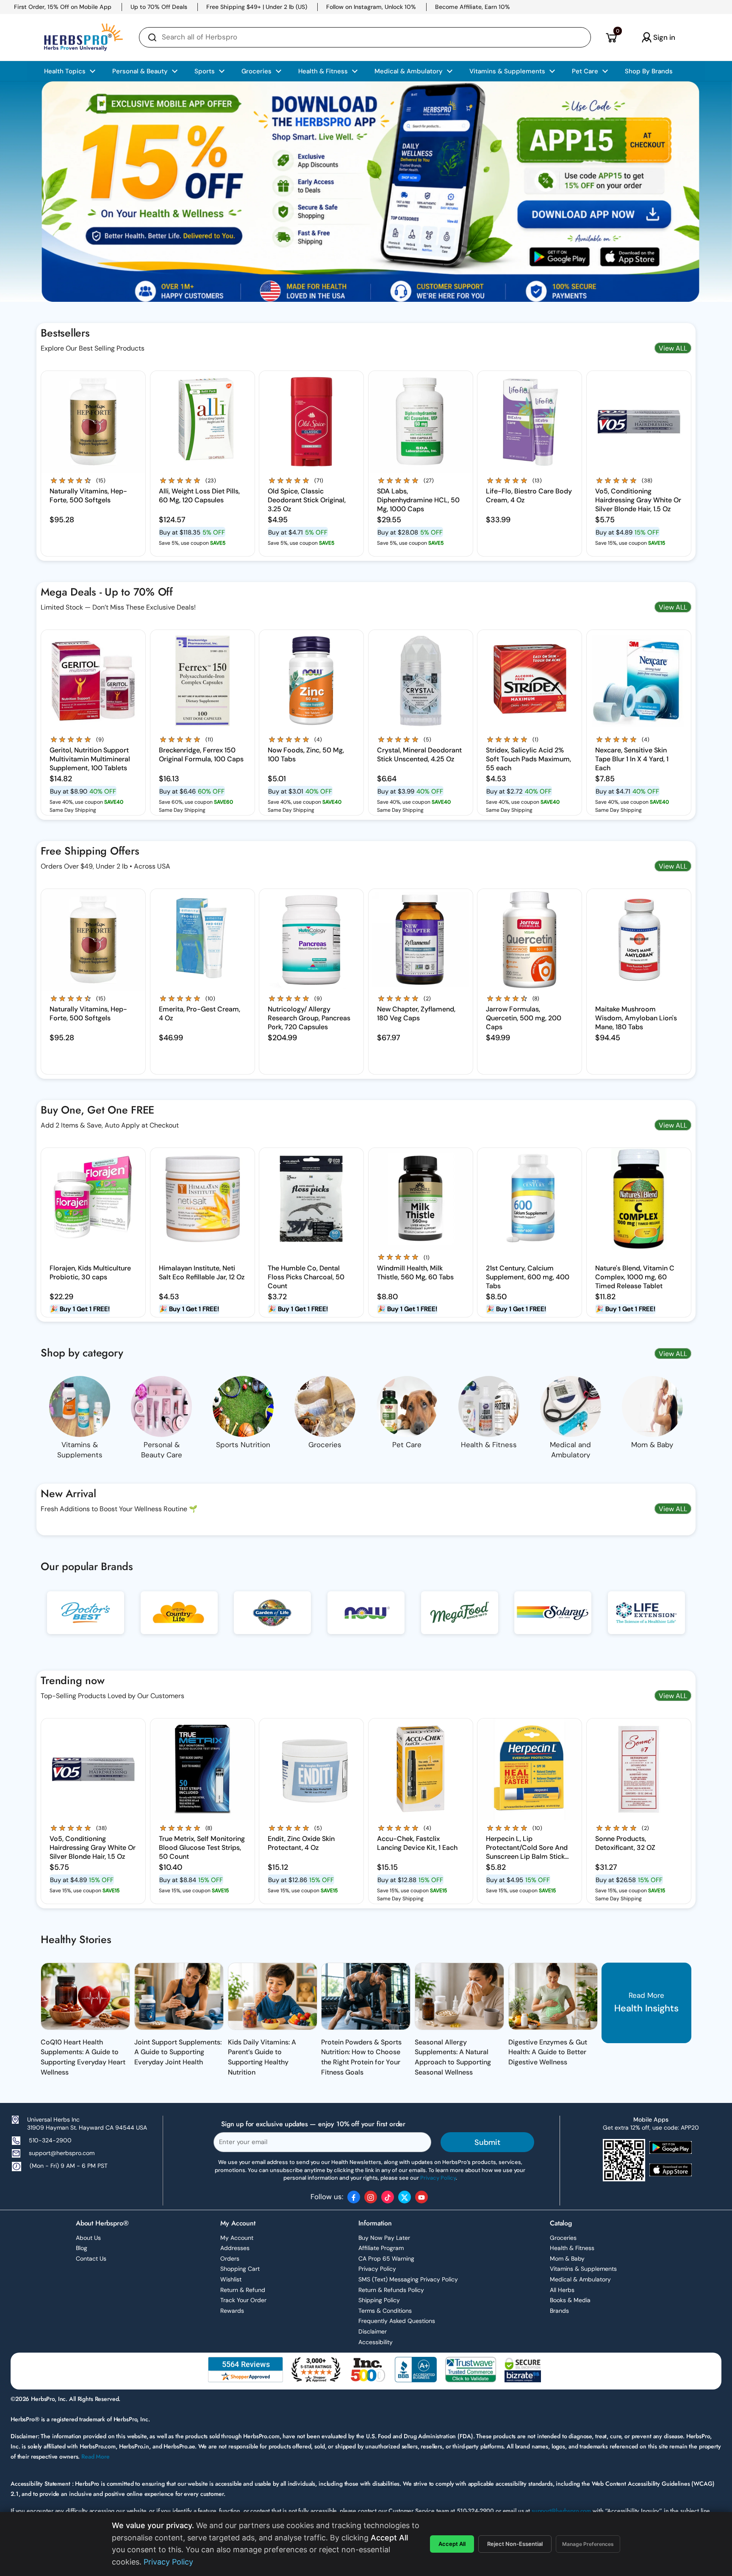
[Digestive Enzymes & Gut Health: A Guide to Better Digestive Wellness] (553, 1996)
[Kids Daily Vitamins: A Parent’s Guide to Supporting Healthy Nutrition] (273, 1996)
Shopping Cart (240, 2269)
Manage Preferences (588, 2544)
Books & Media (570, 2300)
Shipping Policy (379, 2300)
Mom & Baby (567, 2259)
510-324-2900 (50, 2140)
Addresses (235, 2248)
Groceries (563, 2238)
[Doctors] (86, 1619)
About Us (88, 2238)
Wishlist (231, 2279)
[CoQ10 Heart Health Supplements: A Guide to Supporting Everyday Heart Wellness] (85, 1996)
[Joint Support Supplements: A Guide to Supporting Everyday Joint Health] (179, 1996)
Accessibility (376, 2342)
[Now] (366, 1619)
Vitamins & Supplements (583, 2269)
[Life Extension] (646, 1619)
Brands (559, 2311)
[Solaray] (553, 1619)
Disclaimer (373, 2331)
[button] (611, 37)
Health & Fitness (572, 2248)
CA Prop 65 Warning (386, 2259)
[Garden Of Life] (272, 1619)
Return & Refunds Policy (391, 2290)
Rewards (232, 2311)
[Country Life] (179, 1619)
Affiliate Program (381, 2248)
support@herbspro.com (62, 2153)
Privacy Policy (377, 2269)
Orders (230, 2259)
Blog (82, 2248)
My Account (237, 2238)
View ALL (673, 348)
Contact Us (91, 2259)
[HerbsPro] (83, 37)
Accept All (452, 2544)
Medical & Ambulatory (580, 2279)
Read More (96, 2456)
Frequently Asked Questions (397, 2321)
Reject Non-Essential (515, 2544)
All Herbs (562, 2290)
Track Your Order (243, 2300)
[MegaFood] (460, 1619)
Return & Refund (243, 2290)
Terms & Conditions (385, 2311)
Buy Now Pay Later (384, 2238)
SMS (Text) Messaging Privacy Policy (408, 2279)
